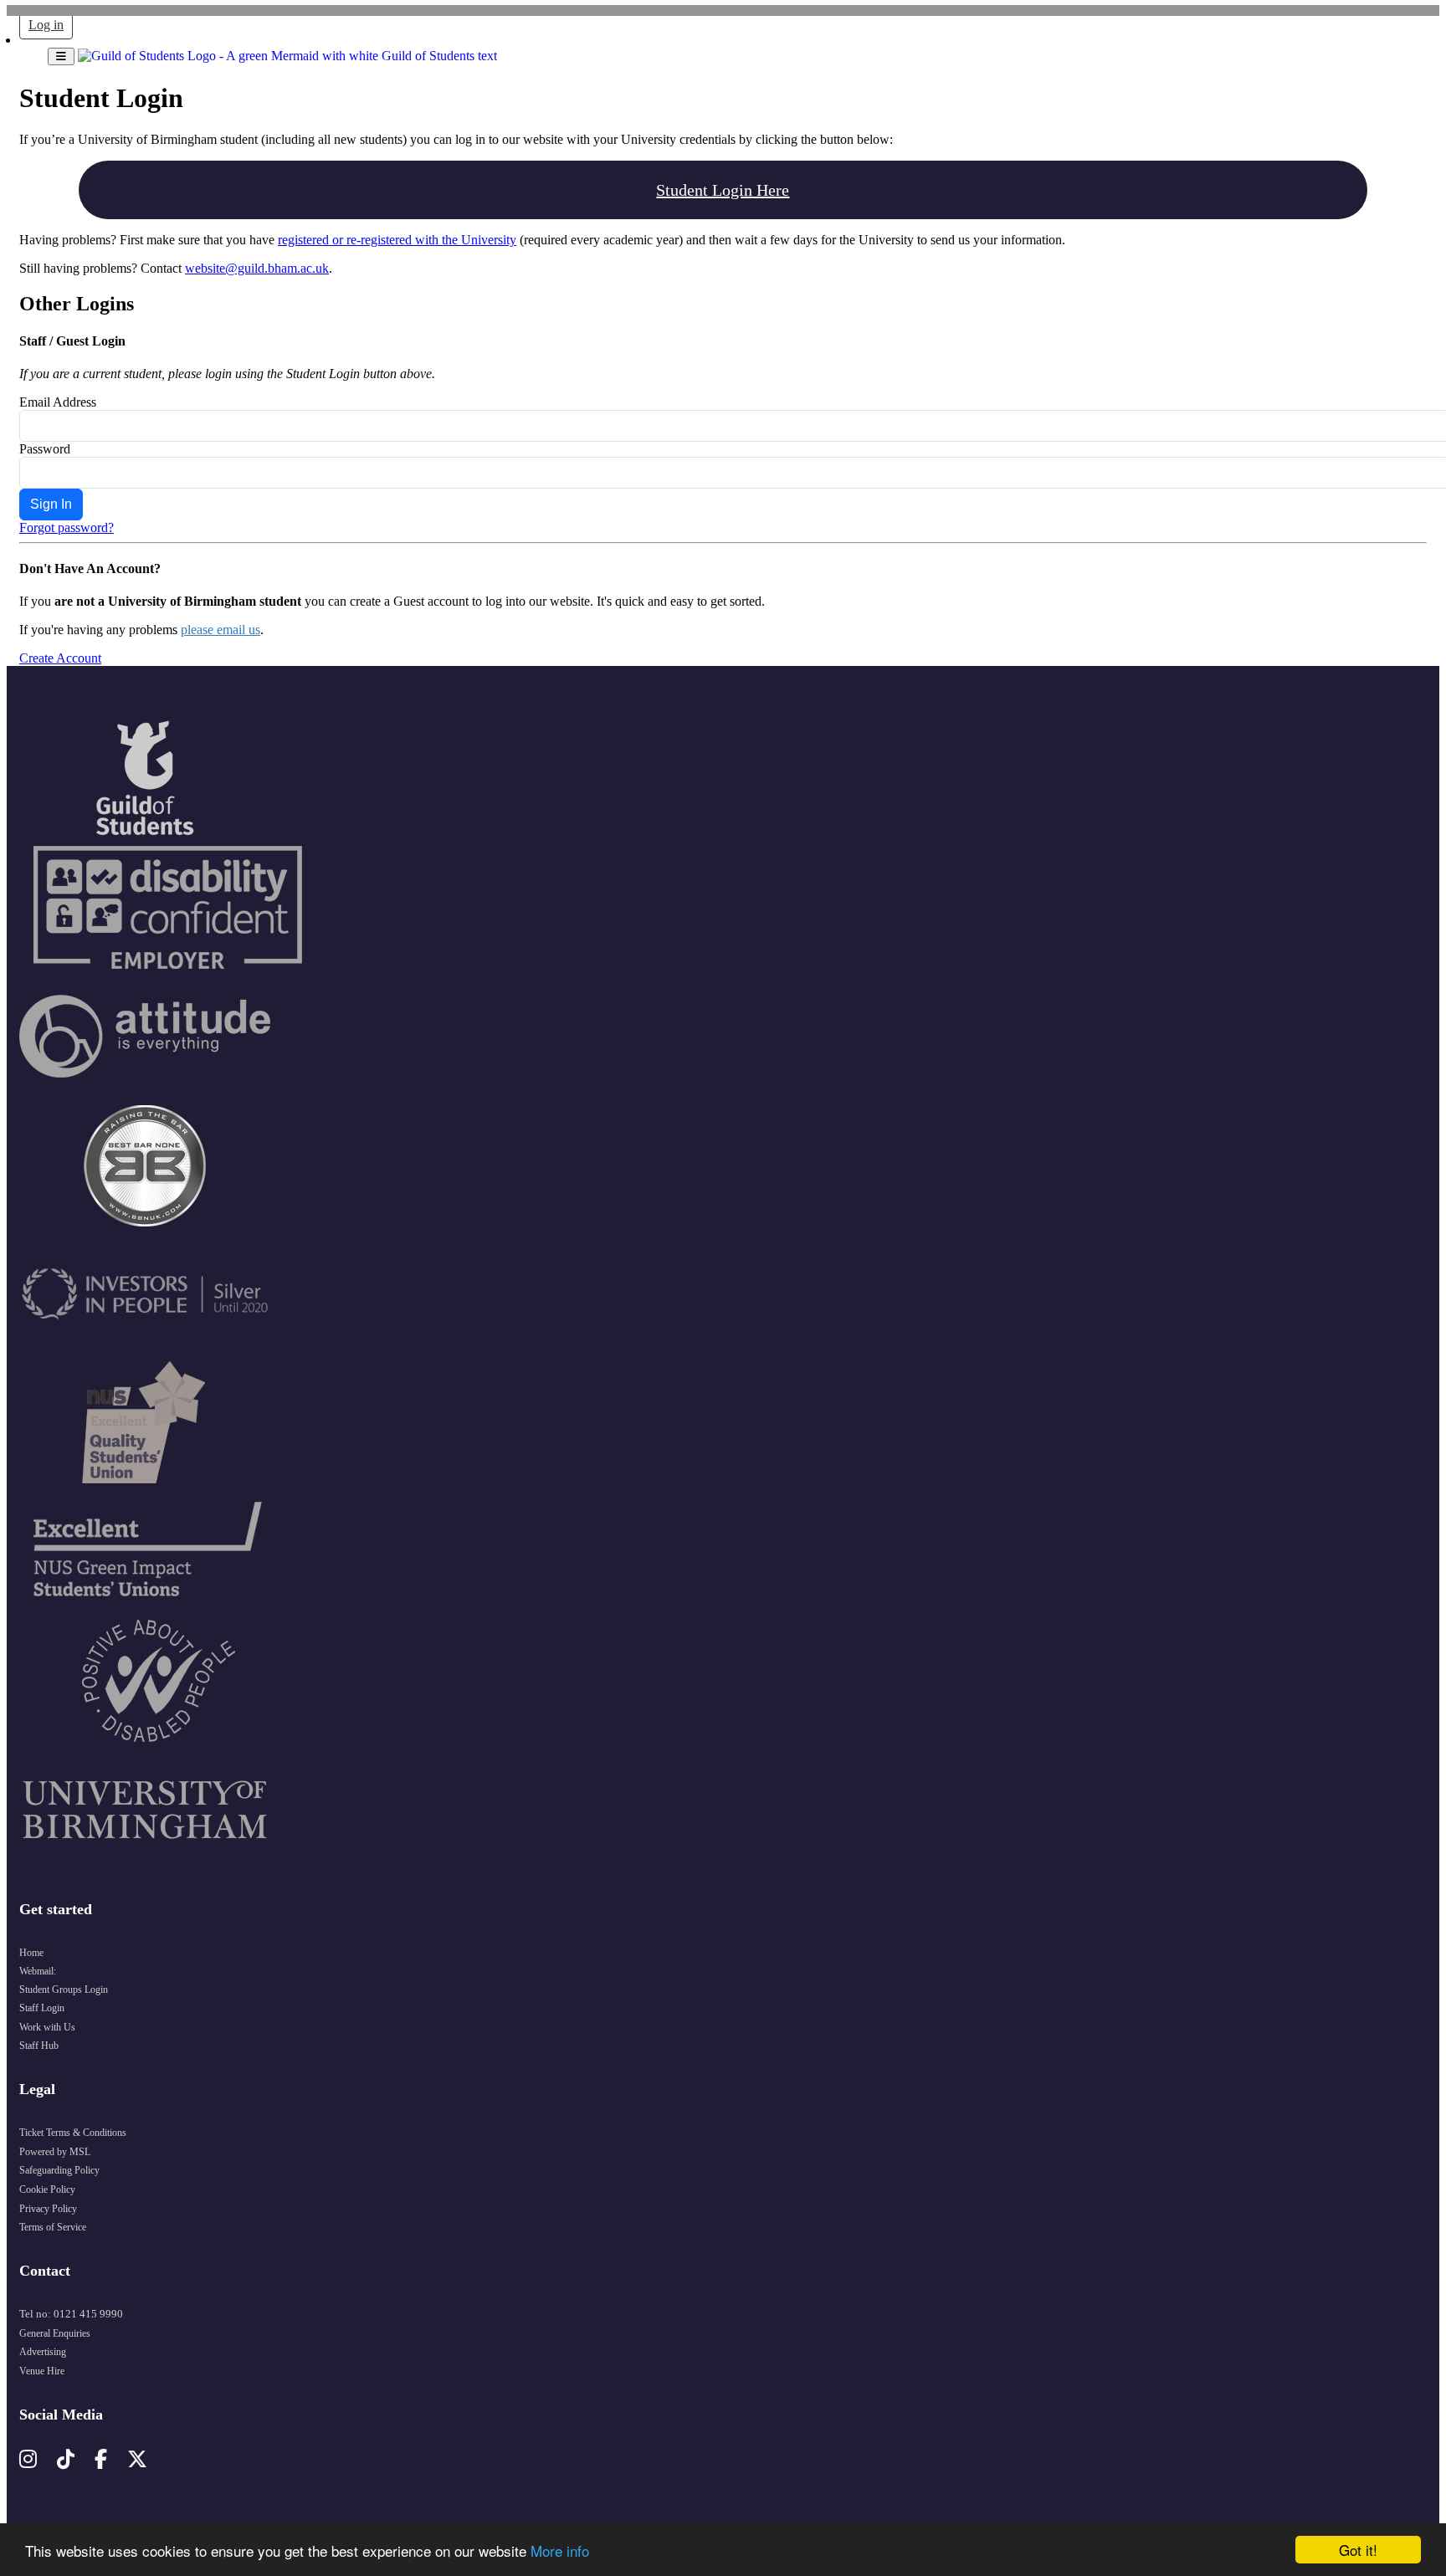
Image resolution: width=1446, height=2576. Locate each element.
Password (45, 449)
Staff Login (42, 2008)
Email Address (58, 402)
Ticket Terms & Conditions (73, 2133)
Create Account (60, 658)
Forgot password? (67, 527)
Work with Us (47, 2027)
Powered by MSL (55, 2152)
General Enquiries (55, 2333)
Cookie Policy (47, 2189)
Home (31, 1953)
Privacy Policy (48, 2209)
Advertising (43, 2352)
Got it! (1358, 2550)
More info (560, 2550)
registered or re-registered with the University (397, 240)
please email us (220, 630)
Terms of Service (53, 2227)
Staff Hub (39, 2046)
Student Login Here (723, 190)
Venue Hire (42, 2371)
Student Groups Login (64, 1990)
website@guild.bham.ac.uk (257, 268)
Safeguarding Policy (59, 2170)
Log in (46, 25)
